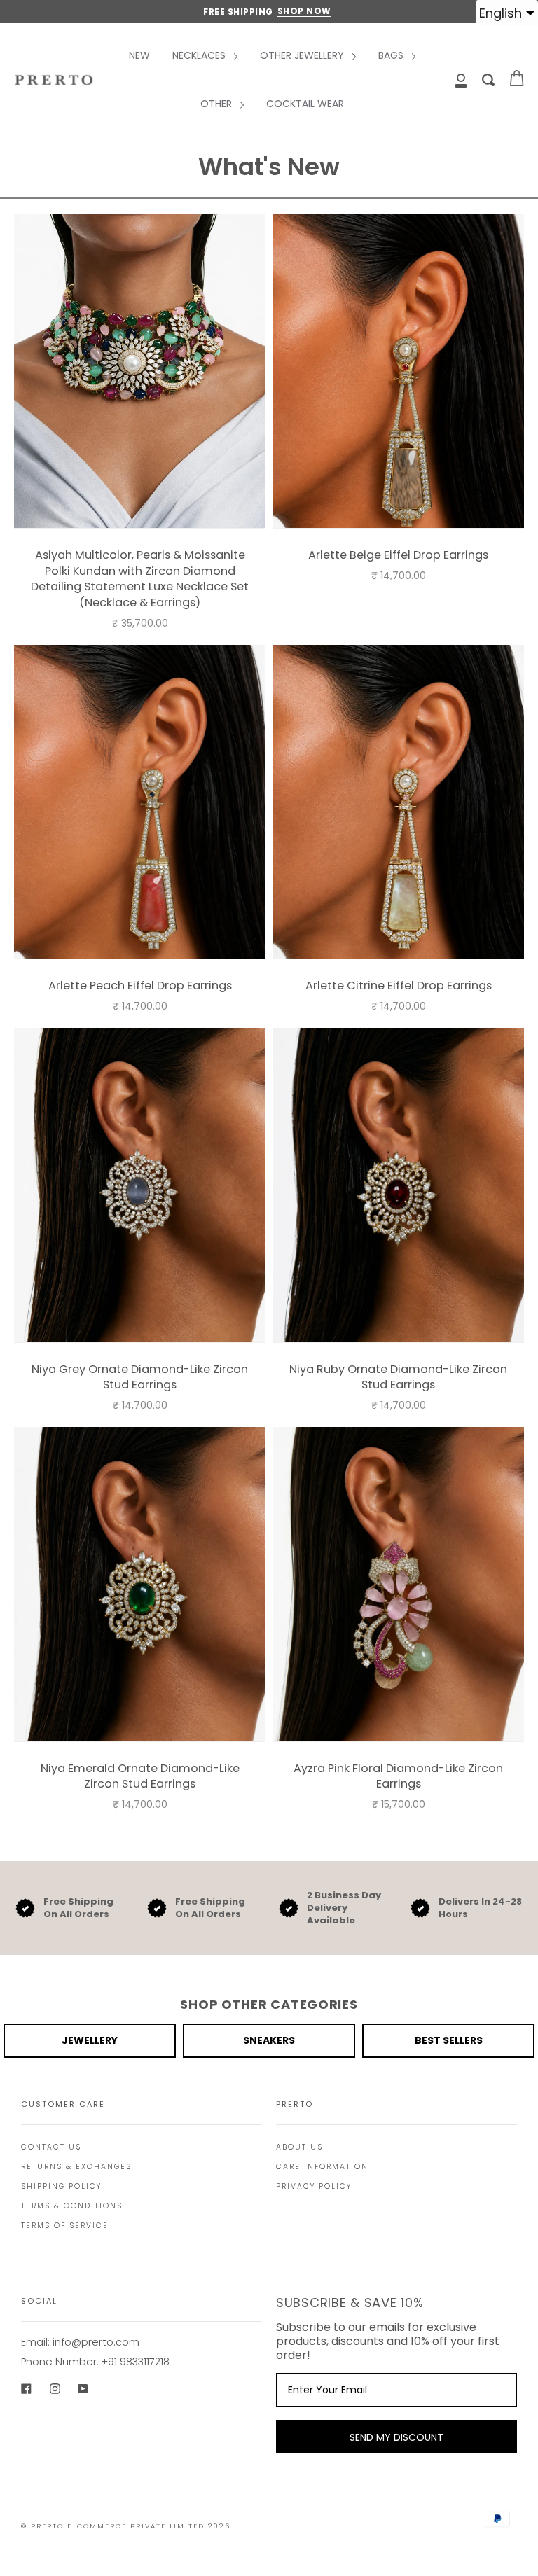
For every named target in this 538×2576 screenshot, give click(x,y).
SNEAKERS (269, 2040)
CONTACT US (51, 2147)
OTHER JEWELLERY (303, 55)
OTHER (218, 104)
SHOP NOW (304, 11)
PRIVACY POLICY (314, 2186)
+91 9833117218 (136, 2362)
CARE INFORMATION (322, 2167)
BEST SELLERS (449, 2040)
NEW (139, 55)
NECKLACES (200, 55)
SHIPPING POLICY (61, 2186)
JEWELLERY (90, 2040)
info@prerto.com (96, 2342)
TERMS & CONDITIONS (72, 2206)
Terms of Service (65, 2226)
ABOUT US (299, 2147)
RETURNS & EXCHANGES (76, 2167)
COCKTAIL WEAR (305, 104)
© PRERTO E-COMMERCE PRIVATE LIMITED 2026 (126, 2526)
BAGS (392, 55)
